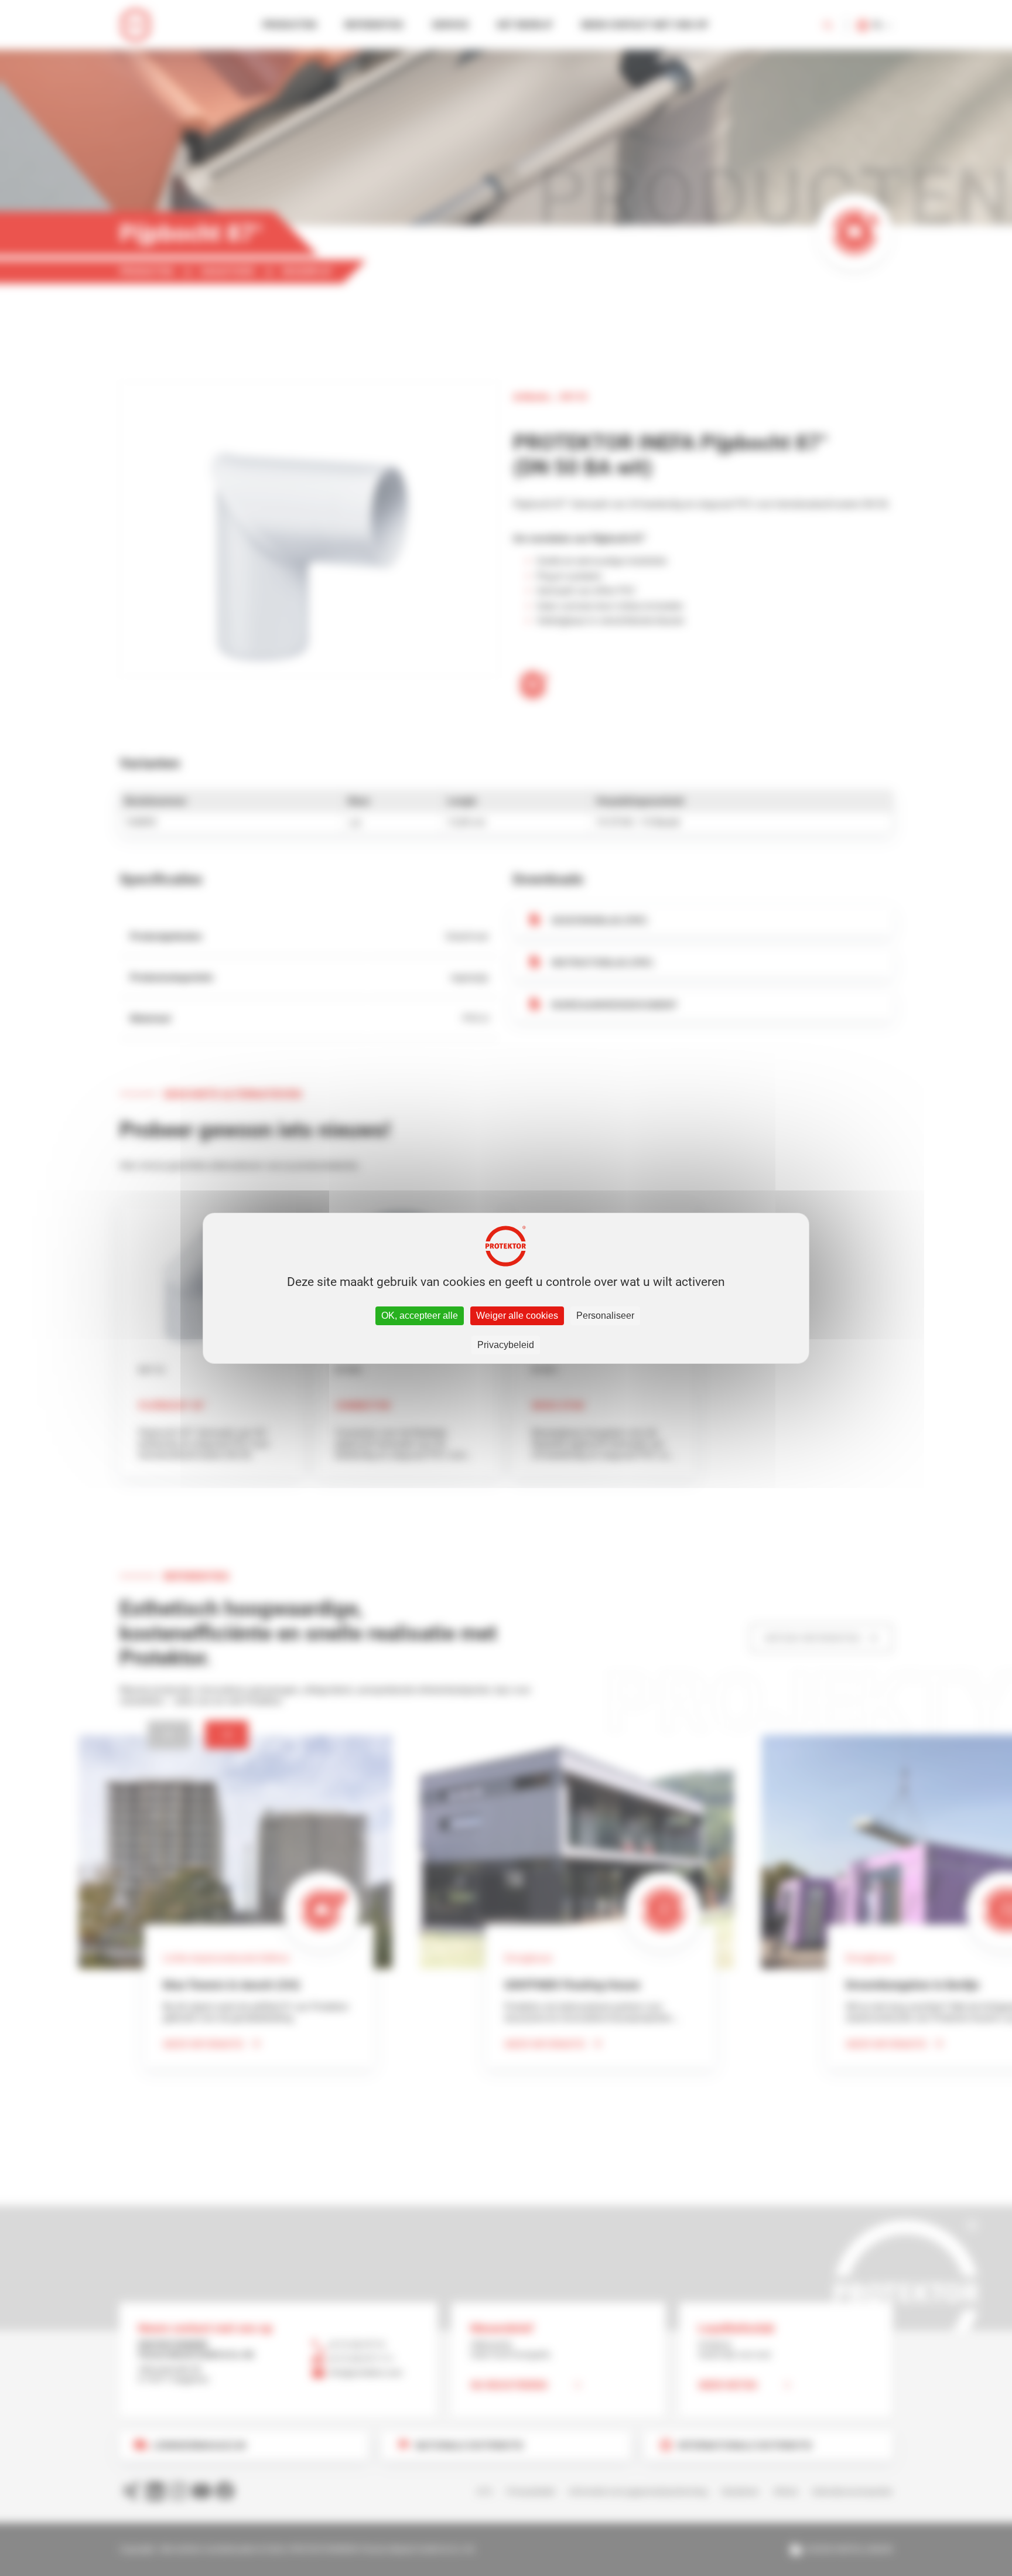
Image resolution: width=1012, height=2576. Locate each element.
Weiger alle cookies (517, 1316)
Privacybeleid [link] (506, 1345)
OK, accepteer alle (420, 1316)
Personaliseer (605, 1316)
